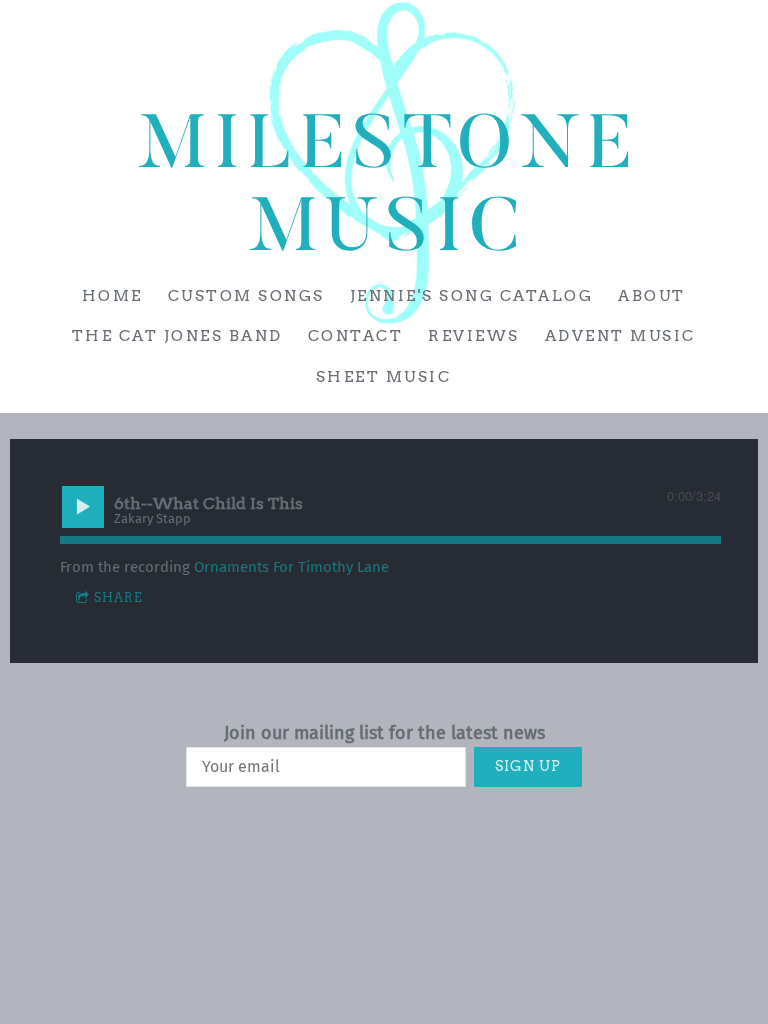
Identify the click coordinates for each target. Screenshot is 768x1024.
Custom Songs (246, 296)
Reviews (475, 336)
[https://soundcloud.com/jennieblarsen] (744, 62)
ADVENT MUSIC (620, 336)
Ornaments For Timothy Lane (291, 567)
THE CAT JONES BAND (177, 336)
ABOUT (653, 296)
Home (112, 296)
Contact (356, 336)
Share (118, 597)
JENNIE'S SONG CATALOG (472, 296)
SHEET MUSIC (384, 377)
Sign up (528, 766)
